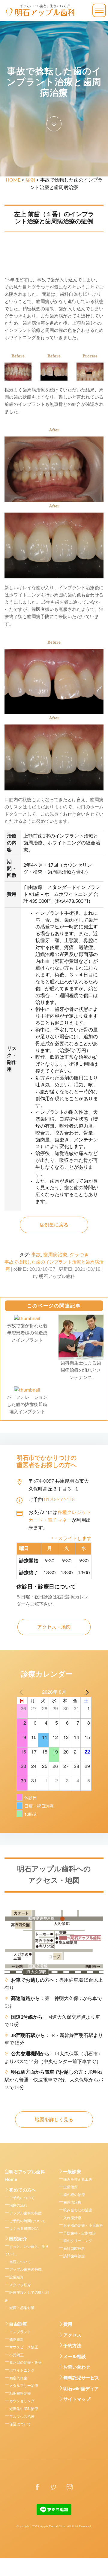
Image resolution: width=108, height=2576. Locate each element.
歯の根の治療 (74, 2195)
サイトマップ (77, 2399)
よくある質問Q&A (24, 2228)
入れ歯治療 (72, 2218)
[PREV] (22, 1692)
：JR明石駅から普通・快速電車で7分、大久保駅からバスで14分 (54, 2080)
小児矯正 (16, 2355)
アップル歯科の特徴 (25, 2213)
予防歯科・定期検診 (79, 2233)
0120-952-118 (59, 1499)
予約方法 (72, 2346)
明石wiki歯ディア (81, 2389)
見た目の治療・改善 (25, 2363)
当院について (20, 2262)
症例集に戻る (54, 1225)
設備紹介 (16, 2277)
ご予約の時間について (27, 2221)
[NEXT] (86, 1692)
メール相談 (75, 2357)
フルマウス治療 (22, 2417)
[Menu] (99, 10)
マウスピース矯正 (24, 2347)
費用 (68, 2325)
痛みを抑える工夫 (78, 2179)
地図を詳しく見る (54, 2120)
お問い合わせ (77, 2367)
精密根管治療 (20, 2394)
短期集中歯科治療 (24, 2409)
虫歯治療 (70, 2187)
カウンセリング (22, 2401)
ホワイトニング (22, 2370)
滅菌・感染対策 (22, 2308)
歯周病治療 (55, 1255)
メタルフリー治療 (24, 2386)
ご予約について (22, 2198)
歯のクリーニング (78, 2241)
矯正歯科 (16, 2340)
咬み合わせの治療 (78, 2210)
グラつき (79, 1255)
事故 (36, 1255)
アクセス (72, 2335)
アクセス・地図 (54, 1627)
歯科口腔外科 (74, 2249)
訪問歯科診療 (74, 2256)
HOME (13, 180)
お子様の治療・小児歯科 (83, 2225)
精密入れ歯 (18, 2378)
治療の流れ (18, 2205)
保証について (20, 2424)
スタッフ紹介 (20, 2285)
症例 (30, 180)
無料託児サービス (81, 2378)
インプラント (20, 2332)
